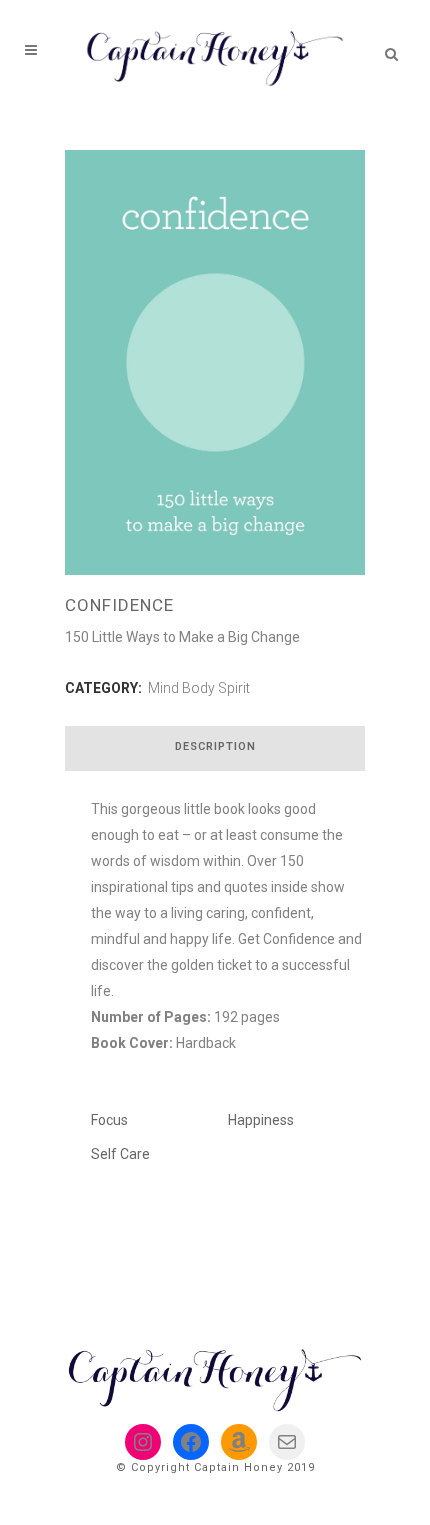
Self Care (120, 1154)
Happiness (261, 1120)
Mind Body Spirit (199, 688)
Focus (109, 1120)
